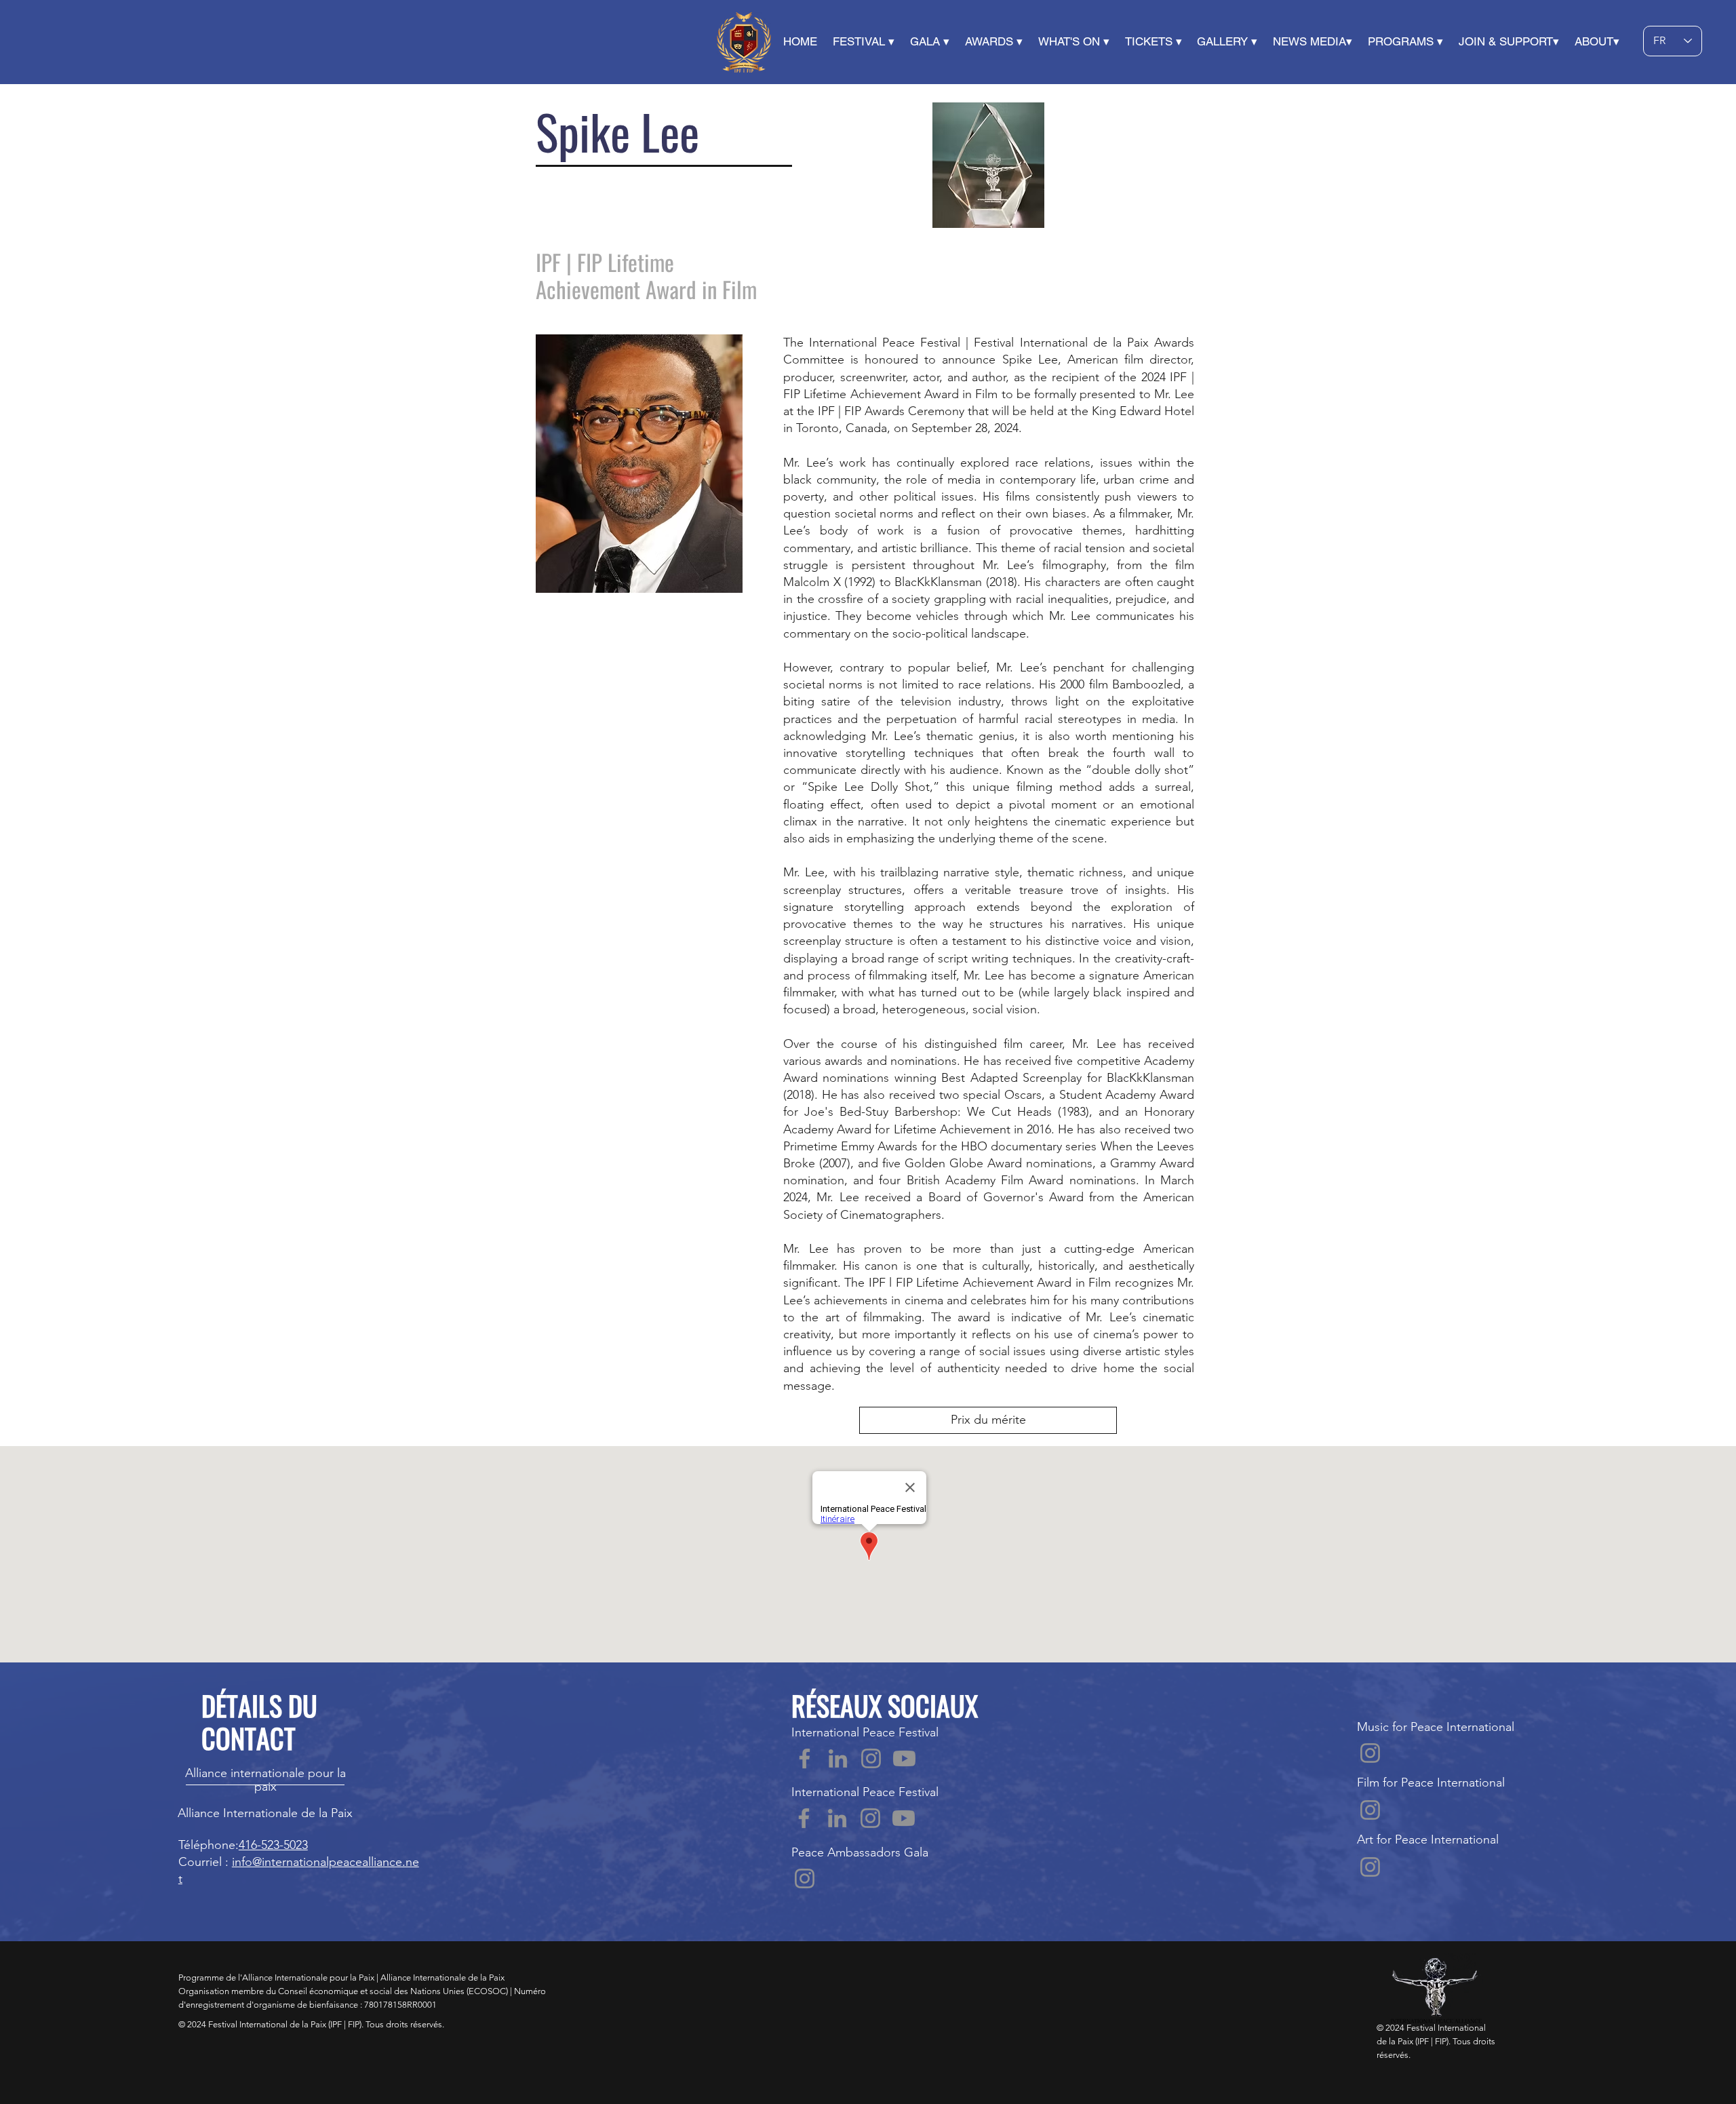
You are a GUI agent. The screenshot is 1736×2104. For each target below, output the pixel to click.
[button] (808, 41)
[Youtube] (904, 1758)
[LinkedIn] (838, 1758)
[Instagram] (871, 1758)
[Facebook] (805, 1758)
